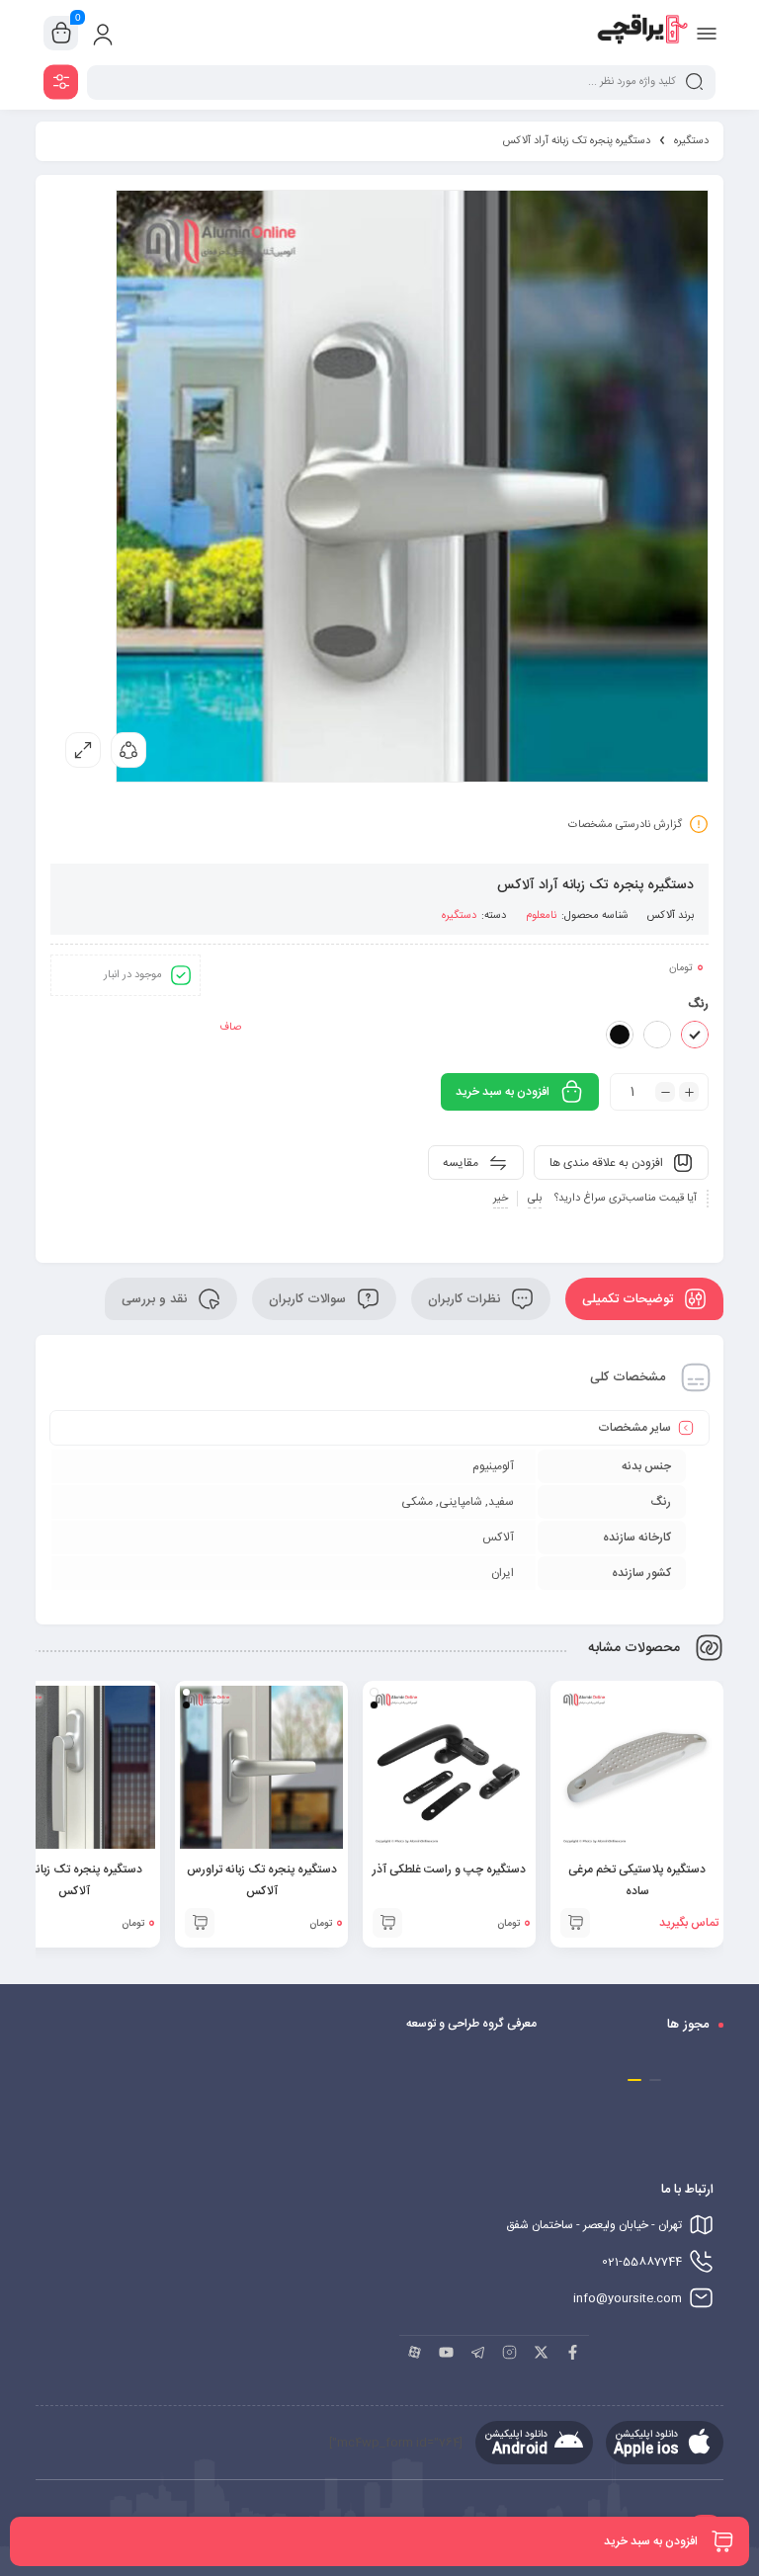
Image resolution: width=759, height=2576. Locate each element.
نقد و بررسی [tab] (156, 1299)
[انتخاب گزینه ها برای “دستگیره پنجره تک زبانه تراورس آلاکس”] (200, 1923)
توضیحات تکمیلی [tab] (630, 1299)
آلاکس (661, 916)
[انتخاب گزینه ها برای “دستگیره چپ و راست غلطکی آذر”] (387, 1923)
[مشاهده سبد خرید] (61, 34)
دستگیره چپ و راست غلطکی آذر (449, 1870)
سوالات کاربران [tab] (309, 1299)
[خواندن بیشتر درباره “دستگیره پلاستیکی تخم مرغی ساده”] (575, 1923)
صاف (230, 1028)
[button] (654, 2080)
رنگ (698, 1004)
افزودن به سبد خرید (503, 1092)
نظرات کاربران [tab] (466, 1299)
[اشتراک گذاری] (128, 750)
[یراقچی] (642, 33)
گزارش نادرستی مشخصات (625, 825)
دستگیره (691, 141)
